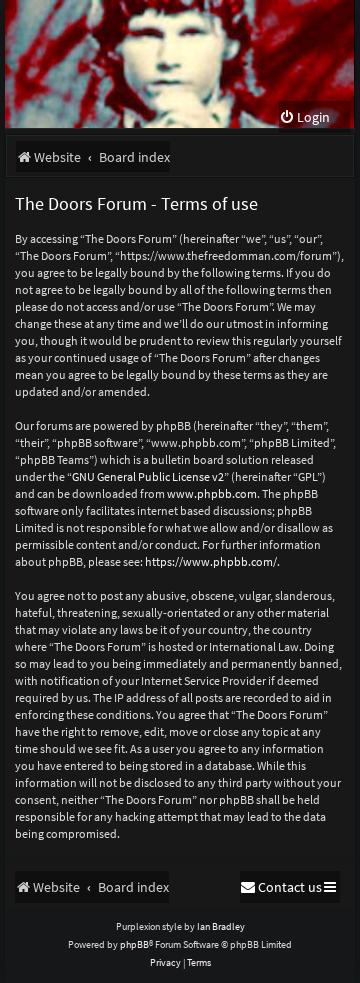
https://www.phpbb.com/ (211, 561)
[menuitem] (304, 117)
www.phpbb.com (212, 493)
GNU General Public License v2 (148, 476)
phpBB (134, 944)
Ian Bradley (221, 926)
